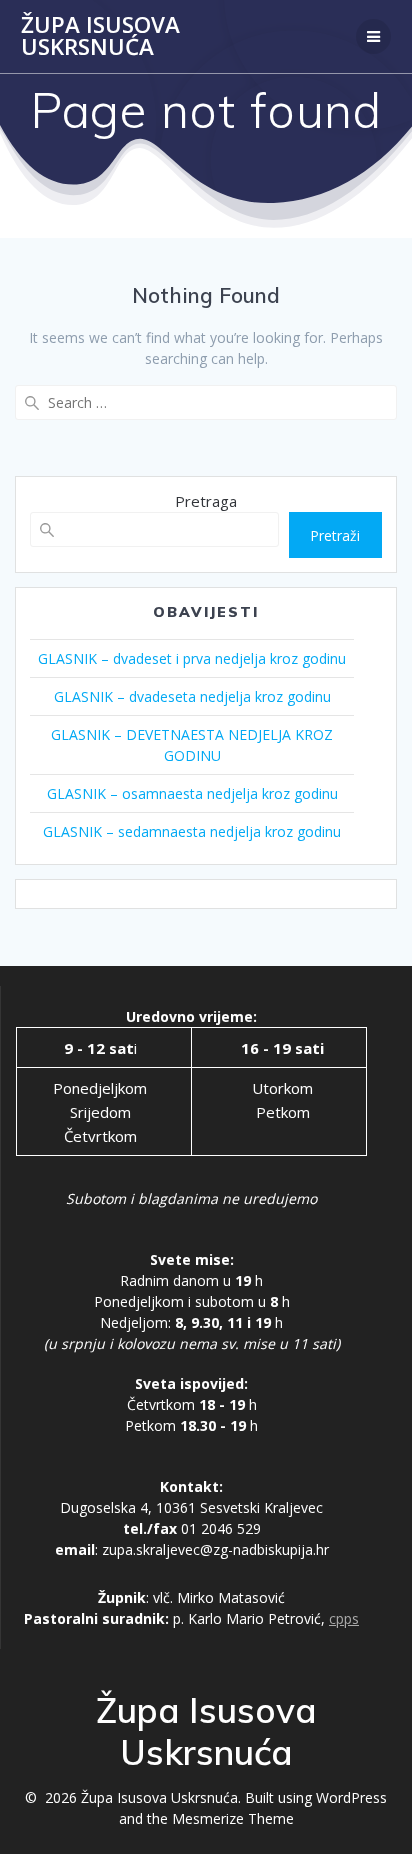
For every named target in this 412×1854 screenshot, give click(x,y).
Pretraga (206, 501)
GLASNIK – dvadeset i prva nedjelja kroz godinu (192, 658)
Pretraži (335, 535)
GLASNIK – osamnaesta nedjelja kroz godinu (192, 793)
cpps (344, 1618)
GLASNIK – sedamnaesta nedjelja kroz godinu (192, 831)
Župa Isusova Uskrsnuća (100, 36)
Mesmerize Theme (233, 1818)
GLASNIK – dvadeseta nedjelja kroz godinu (192, 696)
